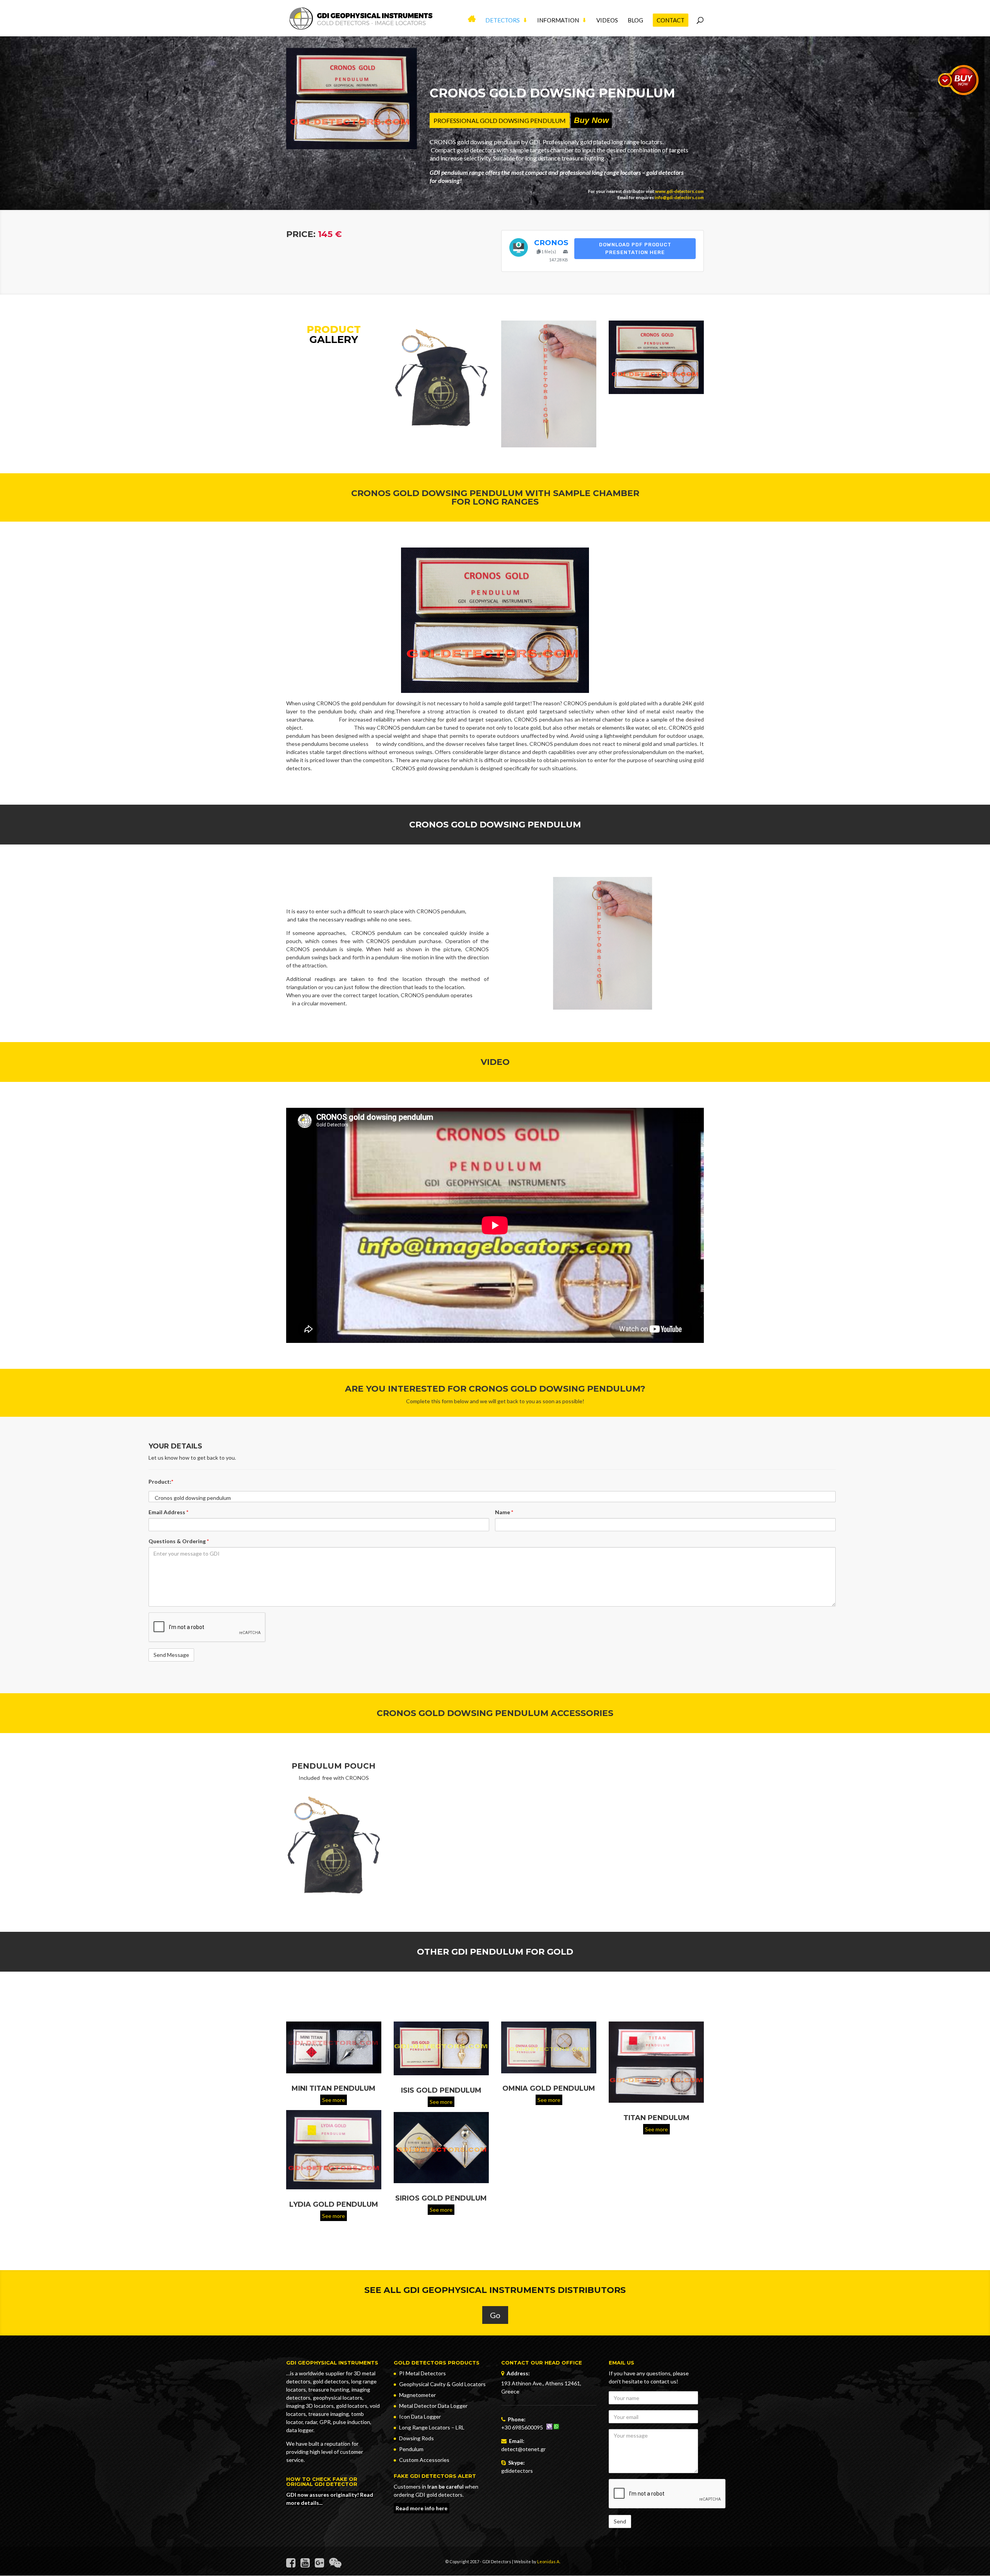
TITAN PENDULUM (656, 2118)
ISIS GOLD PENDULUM (441, 2090)
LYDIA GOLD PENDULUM (334, 2205)
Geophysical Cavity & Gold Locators (442, 2384)
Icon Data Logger (420, 2416)
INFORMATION (558, 20)
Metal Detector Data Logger (433, 2406)
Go (495, 2315)
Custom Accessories (424, 2460)
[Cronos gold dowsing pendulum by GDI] (549, 445)
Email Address (168, 1512)
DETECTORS (503, 20)
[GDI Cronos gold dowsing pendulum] (656, 392)
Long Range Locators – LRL (432, 2427)
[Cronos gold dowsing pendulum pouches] (334, 1845)
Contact (671, 20)
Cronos (551, 243)
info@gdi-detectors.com (679, 197)
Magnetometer (417, 2395)
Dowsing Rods (416, 2438)
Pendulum (411, 2449)
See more (334, 2100)
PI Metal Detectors (422, 2373)
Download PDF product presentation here (635, 248)
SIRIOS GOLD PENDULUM (441, 2199)
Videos (607, 20)
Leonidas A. (549, 2561)
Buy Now (591, 120)
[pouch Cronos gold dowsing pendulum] (441, 433)
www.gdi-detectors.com (679, 191)
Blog (635, 20)
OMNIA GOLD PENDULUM (549, 2089)
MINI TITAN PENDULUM (334, 2088)
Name (504, 1512)
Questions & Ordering (179, 1541)
